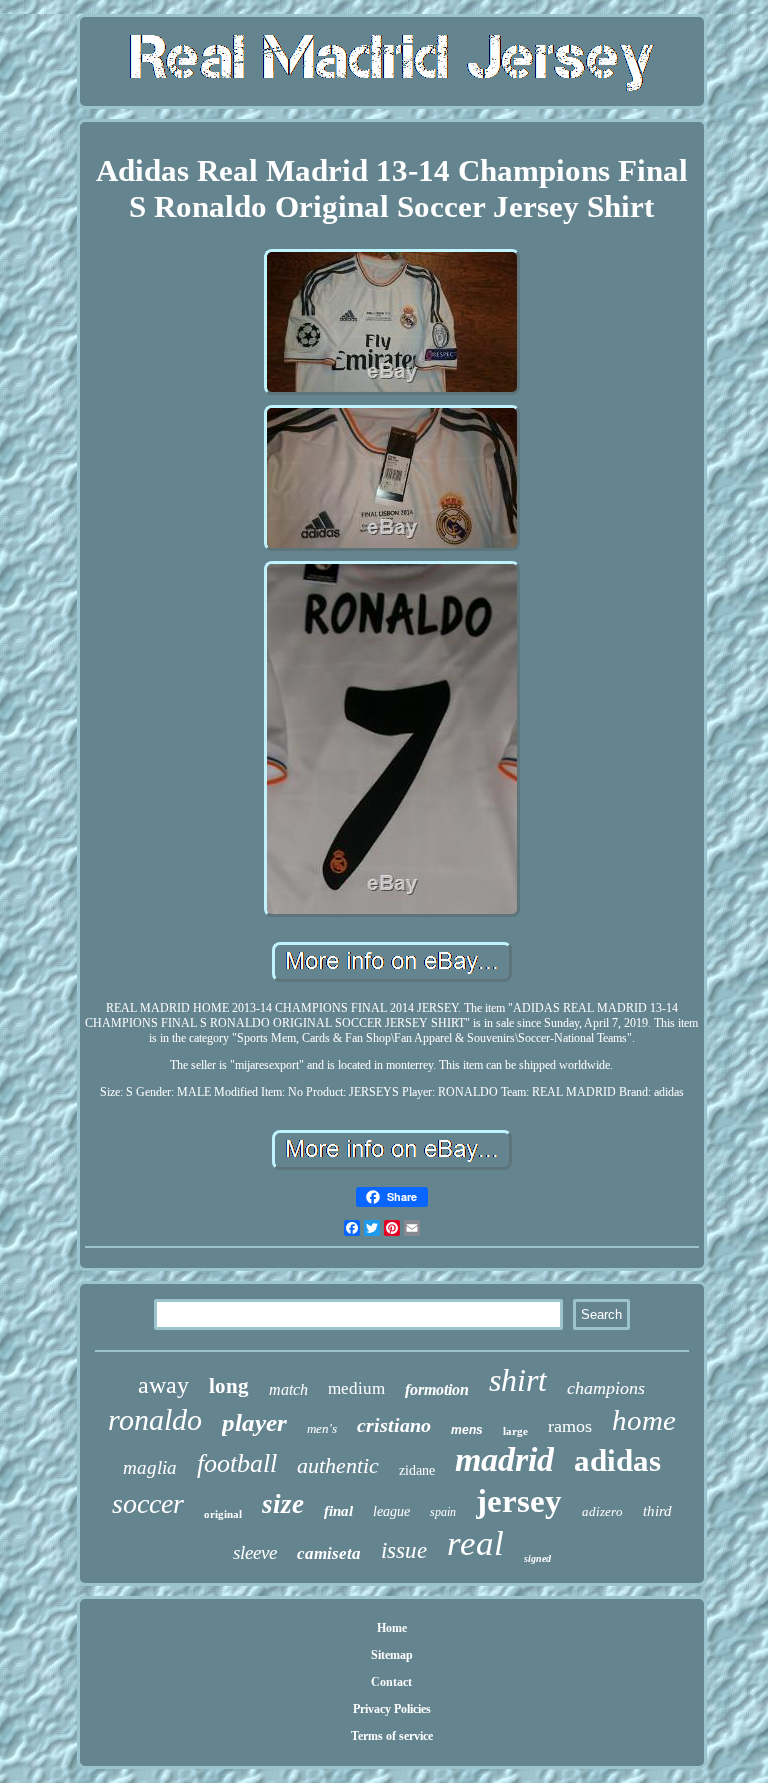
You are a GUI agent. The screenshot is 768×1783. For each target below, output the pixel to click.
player (254, 1422)
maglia (150, 1467)
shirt (518, 1380)
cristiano (394, 1425)
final (338, 1511)
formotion (437, 1389)
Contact (391, 1682)
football (237, 1463)
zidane (417, 1470)
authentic (338, 1465)
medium (356, 1388)
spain (443, 1512)
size (283, 1504)
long (229, 1386)
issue (404, 1550)
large (515, 1431)
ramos (570, 1426)
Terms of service (392, 1736)
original (223, 1514)
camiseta (329, 1553)
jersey (519, 1501)
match (288, 1389)
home (644, 1420)
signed (537, 1558)
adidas (617, 1460)
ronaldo (155, 1419)
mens (467, 1430)
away (163, 1385)
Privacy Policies (392, 1709)
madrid (504, 1459)
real (475, 1543)
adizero (602, 1511)
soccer (148, 1503)
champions (606, 1388)
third (657, 1511)
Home (392, 1628)
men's (322, 1428)
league (391, 1511)
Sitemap (392, 1655)
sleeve (255, 1552)
